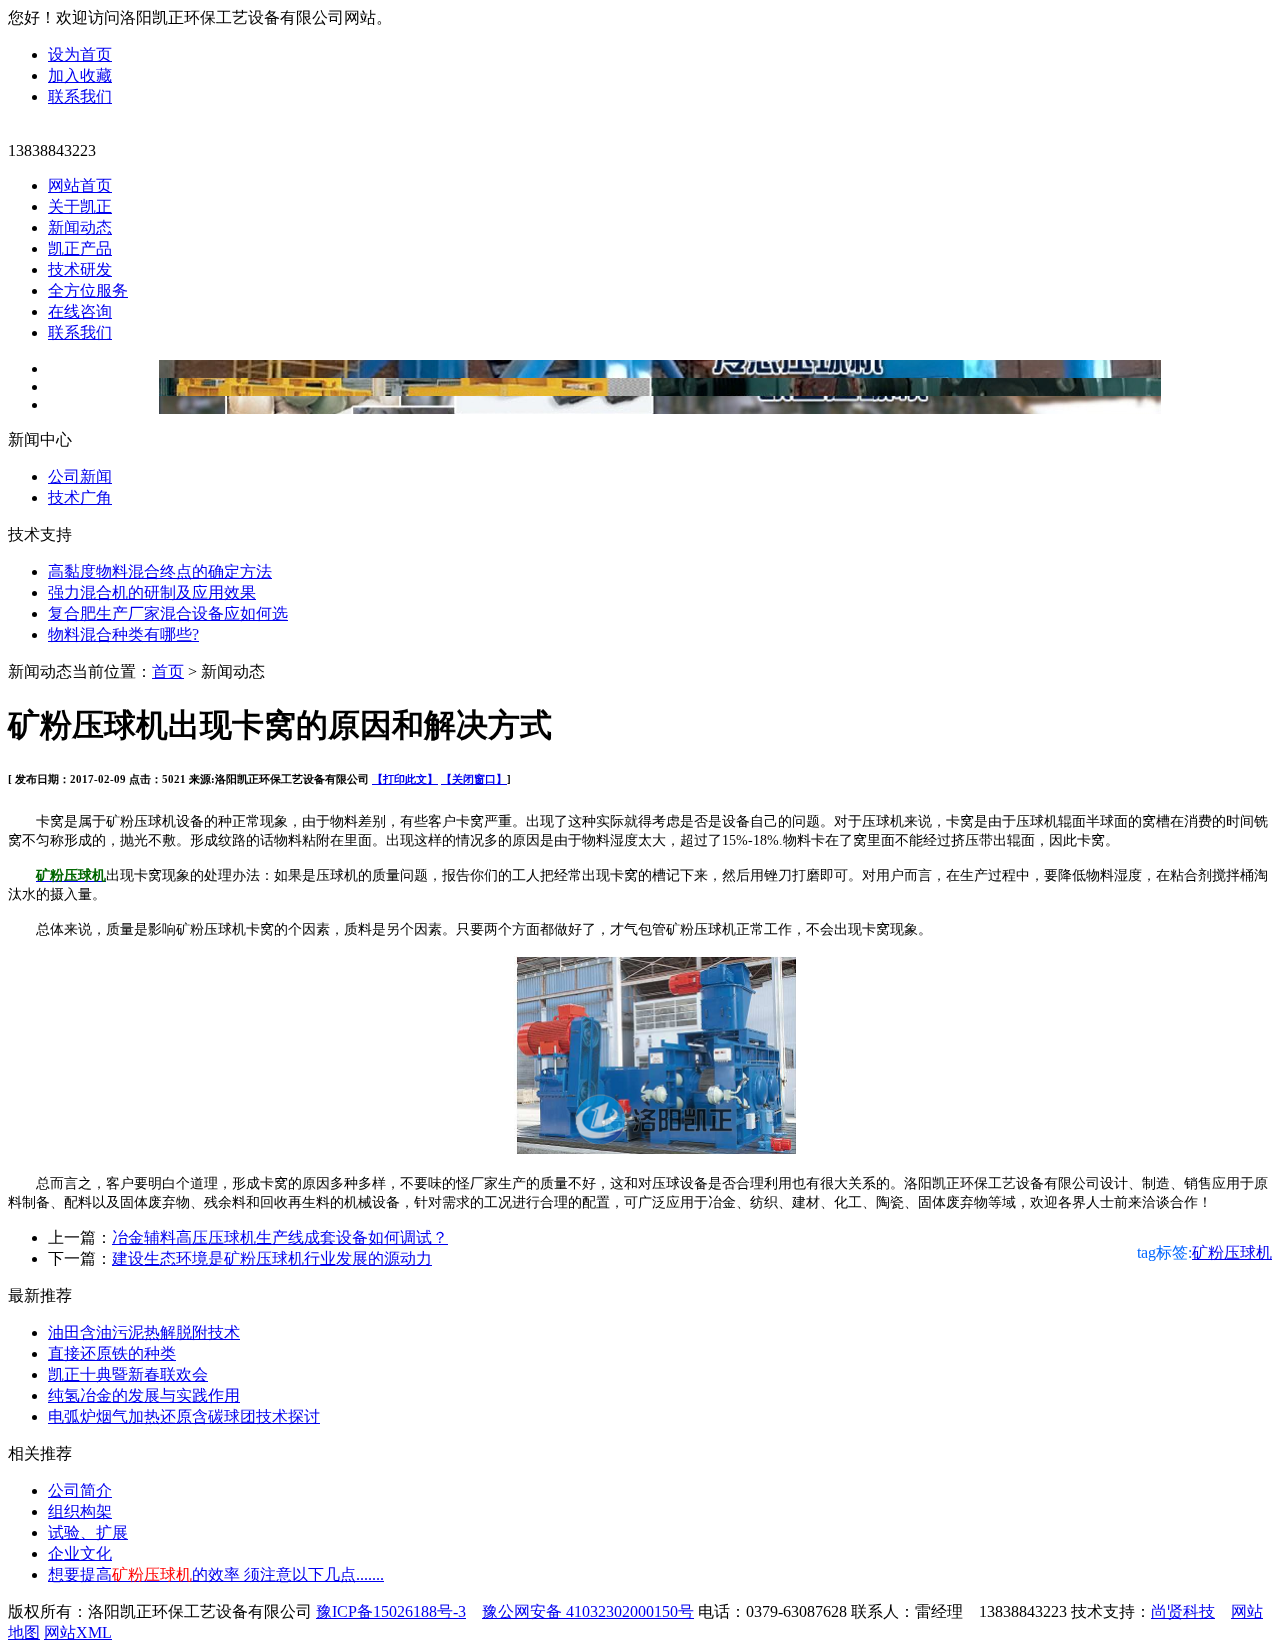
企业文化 (80, 1553)
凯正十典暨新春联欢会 (128, 1374)
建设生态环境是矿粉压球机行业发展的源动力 (272, 1258)
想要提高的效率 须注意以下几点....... (216, 1574)
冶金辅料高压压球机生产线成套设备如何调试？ (280, 1237)
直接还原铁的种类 (112, 1353)
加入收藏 (80, 75)
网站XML (78, 1632)
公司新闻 (80, 476)
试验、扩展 (88, 1532)
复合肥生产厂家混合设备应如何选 (168, 613)
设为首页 (80, 54)
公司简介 (80, 1490)
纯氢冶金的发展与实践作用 (144, 1395)
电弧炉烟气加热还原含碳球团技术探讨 (184, 1416)
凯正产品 (80, 248)
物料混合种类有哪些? (123, 634)
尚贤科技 (1183, 1611)
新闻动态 (80, 227)
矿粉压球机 (1232, 1252)
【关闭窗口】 (474, 779)
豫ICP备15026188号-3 (391, 1611)
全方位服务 (88, 290)
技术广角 (80, 497)
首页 (168, 671)
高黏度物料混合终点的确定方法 (160, 571)
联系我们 (80, 96)
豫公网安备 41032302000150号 (588, 1611)
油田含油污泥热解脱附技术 (144, 1332)
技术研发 (80, 269)
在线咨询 (80, 311)
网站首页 (80, 185)
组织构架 (80, 1511)
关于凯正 (80, 206)
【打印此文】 (405, 779)
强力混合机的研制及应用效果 (152, 592)
